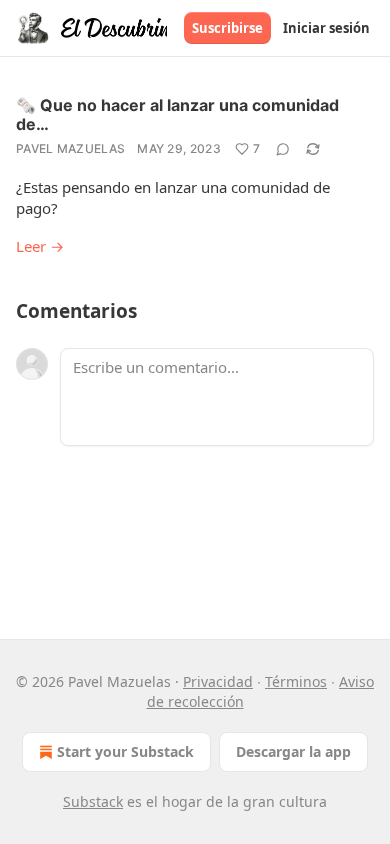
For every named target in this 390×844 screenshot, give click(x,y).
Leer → (40, 246)
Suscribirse (227, 28)
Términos (296, 681)
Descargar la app (293, 751)
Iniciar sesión (326, 28)
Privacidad (218, 681)
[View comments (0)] (283, 149)
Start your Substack (125, 751)
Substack (93, 801)
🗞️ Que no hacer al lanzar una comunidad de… (177, 114)
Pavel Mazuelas (70, 148)
